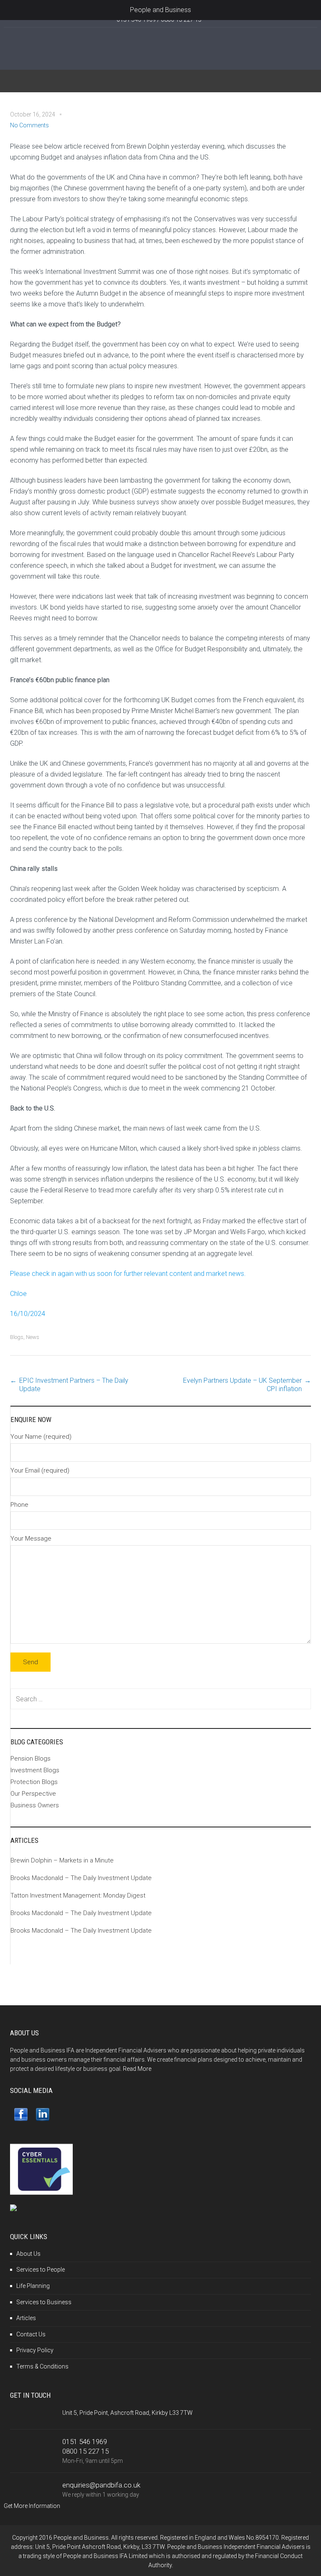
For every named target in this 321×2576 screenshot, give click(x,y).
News (33, 1337)
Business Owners (35, 1805)
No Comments (29, 125)
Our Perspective (33, 1794)
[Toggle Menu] (11, 10)
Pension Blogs (31, 1759)
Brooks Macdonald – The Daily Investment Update (81, 1878)
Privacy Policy (35, 2350)
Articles (26, 2318)
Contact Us (31, 2334)
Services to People (41, 2270)
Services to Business (44, 2302)
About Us (28, 2254)
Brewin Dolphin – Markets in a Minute (62, 1860)
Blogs (17, 1337)
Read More (137, 2069)
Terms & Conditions (42, 2366)
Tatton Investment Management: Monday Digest (78, 1895)
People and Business (160, 10)
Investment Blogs (35, 1770)
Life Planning (33, 2286)
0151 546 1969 (85, 2442)
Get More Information (32, 2506)
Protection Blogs (34, 1782)
